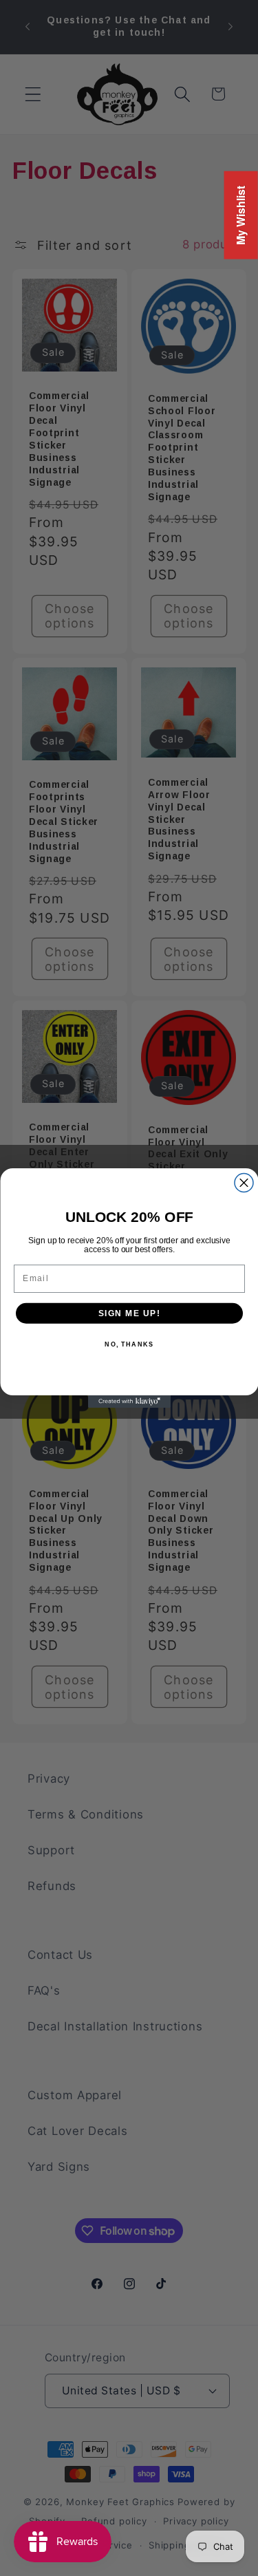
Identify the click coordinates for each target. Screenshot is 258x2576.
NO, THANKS (129, 1345)
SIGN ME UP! (129, 1313)
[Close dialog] (244, 1183)
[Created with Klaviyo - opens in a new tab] (129, 1402)
